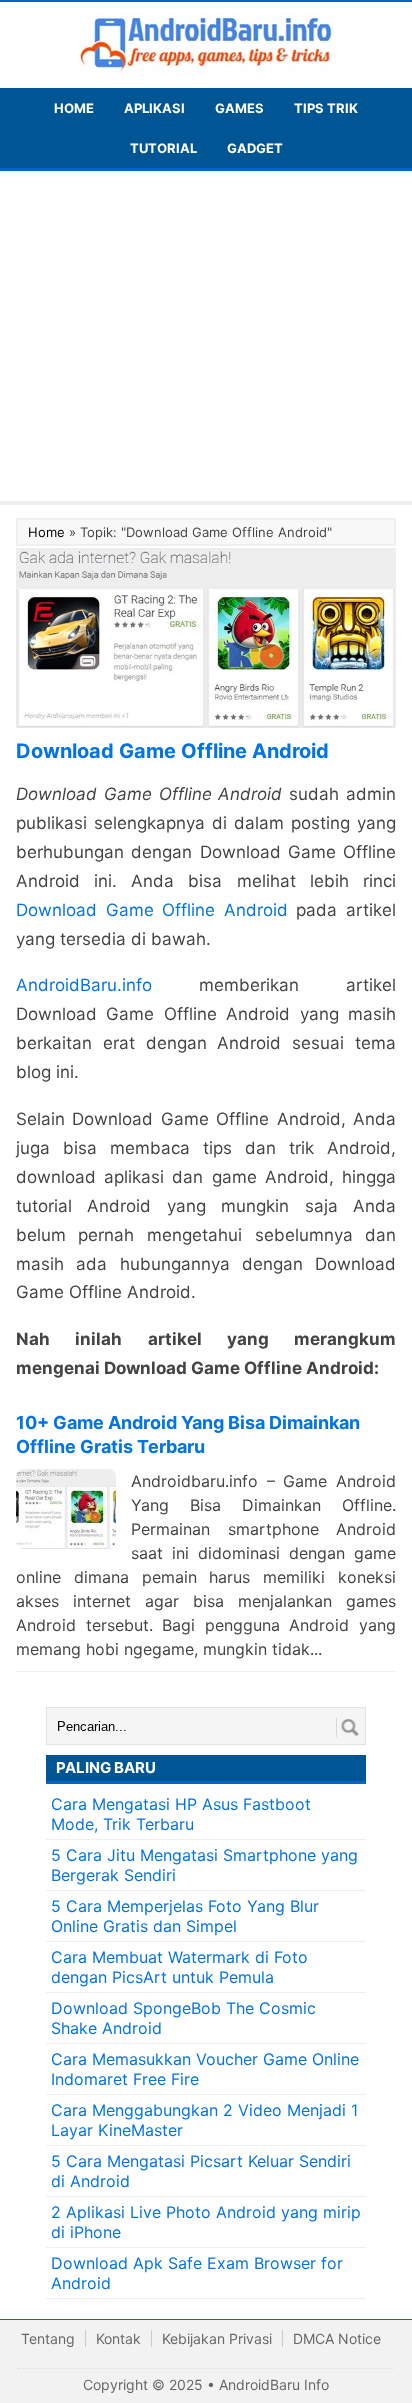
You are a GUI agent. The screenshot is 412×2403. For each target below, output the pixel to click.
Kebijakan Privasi (217, 2338)
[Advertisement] (206, 341)
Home (46, 532)
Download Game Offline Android (152, 910)
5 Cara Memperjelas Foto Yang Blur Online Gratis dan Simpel (185, 1916)
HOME (74, 108)
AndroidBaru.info (84, 985)
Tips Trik (326, 108)
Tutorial (163, 148)
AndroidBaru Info (274, 2384)
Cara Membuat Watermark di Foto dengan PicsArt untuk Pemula (179, 1967)
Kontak (118, 2338)
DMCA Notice (337, 2338)
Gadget (255, 148)
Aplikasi (154, 108)
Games (239, 108)
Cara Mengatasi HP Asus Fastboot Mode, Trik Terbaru (181, 1814)
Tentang (48, 2338)
